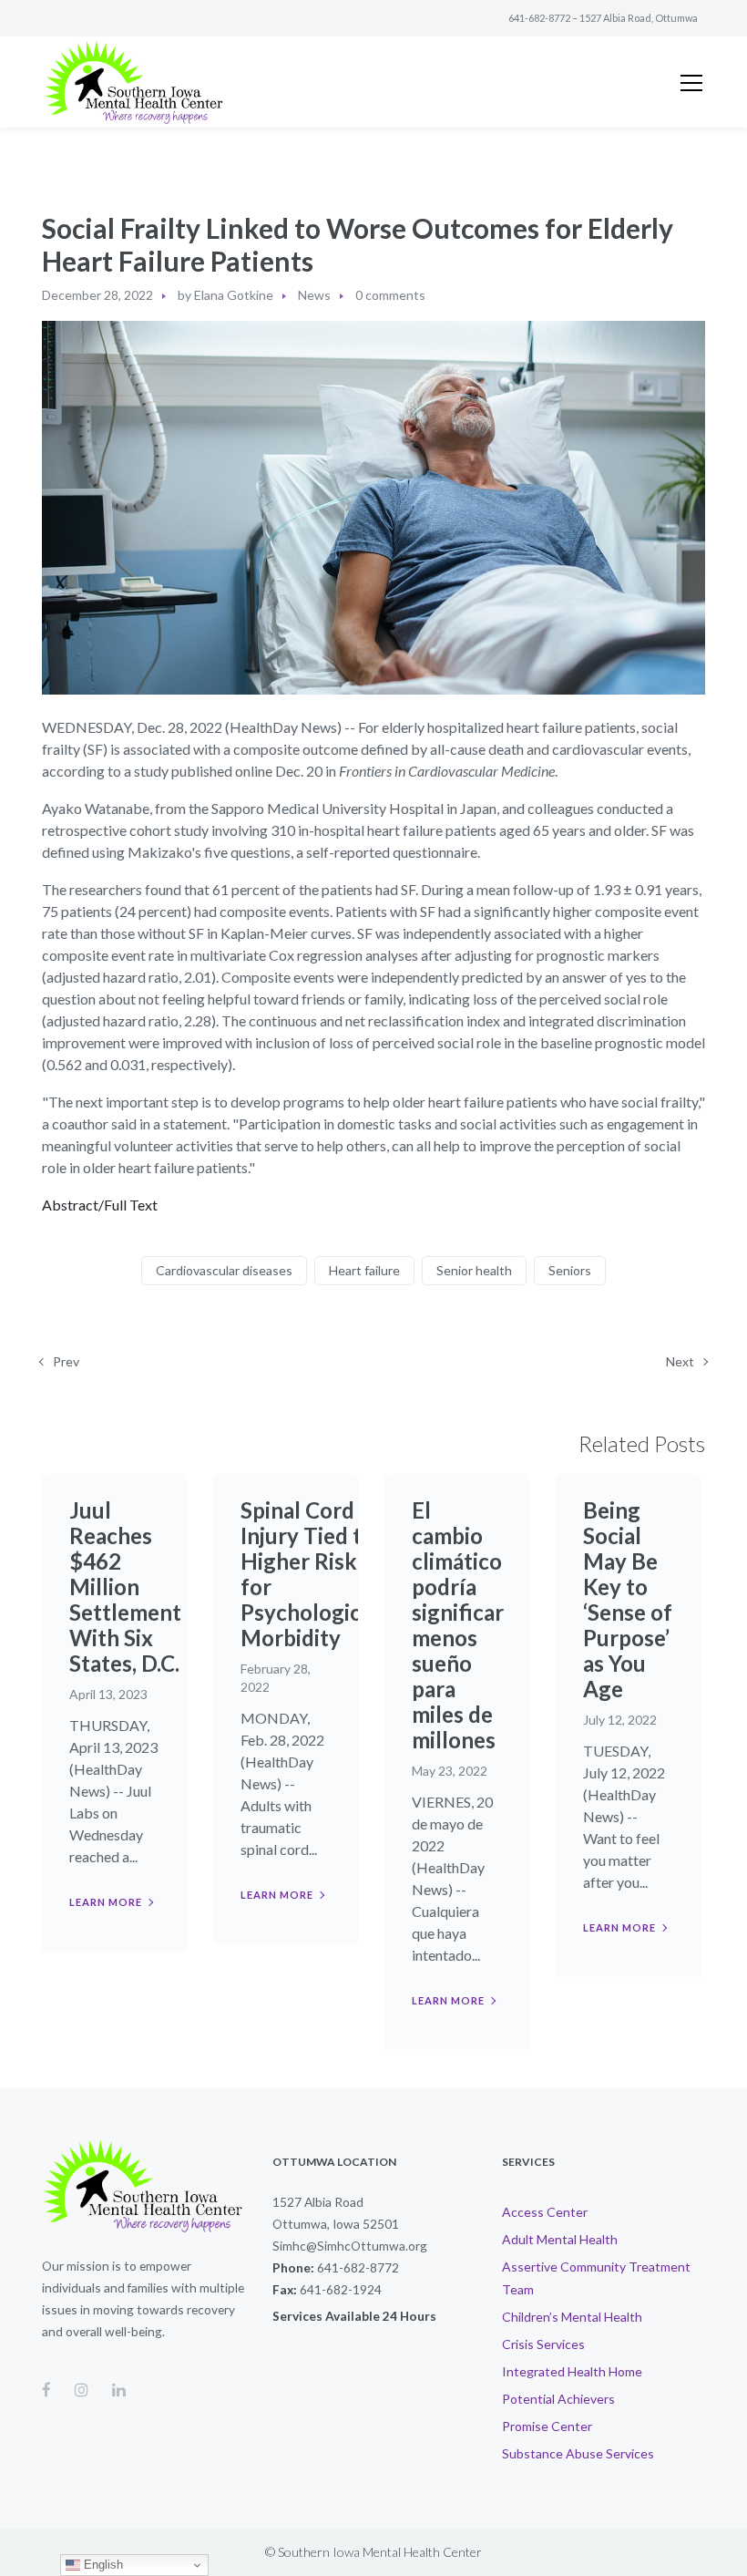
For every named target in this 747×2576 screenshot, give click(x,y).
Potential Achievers (558, 2399)
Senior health (474, 1270)
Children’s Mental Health (572, 2317)
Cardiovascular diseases (224, 1270)
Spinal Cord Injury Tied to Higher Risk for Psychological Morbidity (309, 1574)
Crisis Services (543, 2344)
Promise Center (547, 2426)
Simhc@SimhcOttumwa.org (350, 2246)
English (102, 2565)
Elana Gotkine (234, 295)
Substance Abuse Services (578, 2453)
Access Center (545, 2212)
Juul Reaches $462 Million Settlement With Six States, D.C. (125, 1587)
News (314, 295)
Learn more (106, 1902)
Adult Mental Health (560, 2239)
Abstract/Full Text (100, 1205)
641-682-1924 (341, 2289)
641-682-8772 (539, 18)
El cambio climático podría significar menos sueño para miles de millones (458, 1625)
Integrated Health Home (572, 2371)
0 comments (390, 295)
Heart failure (364, 1270)
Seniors (570, 1270)
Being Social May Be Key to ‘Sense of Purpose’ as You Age (628, 1599)
